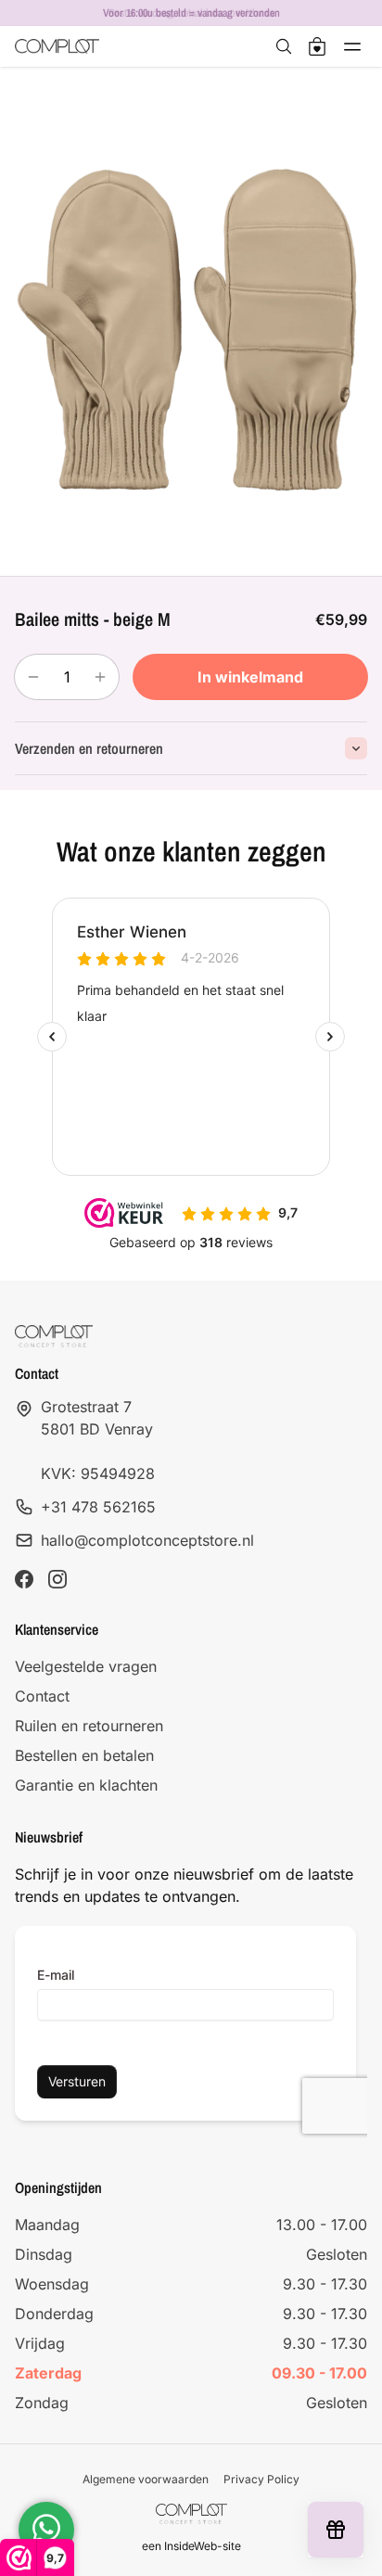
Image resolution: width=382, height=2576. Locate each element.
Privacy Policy (261, 2479)
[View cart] (317, 46)
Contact (42, 1696)
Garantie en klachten (86, 1785)
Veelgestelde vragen (86, 1666)
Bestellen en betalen (84, 1755)
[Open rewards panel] (336, 2530)
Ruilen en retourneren (89, 1726)
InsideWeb (191, 2546)
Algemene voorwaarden (146, 2479)
